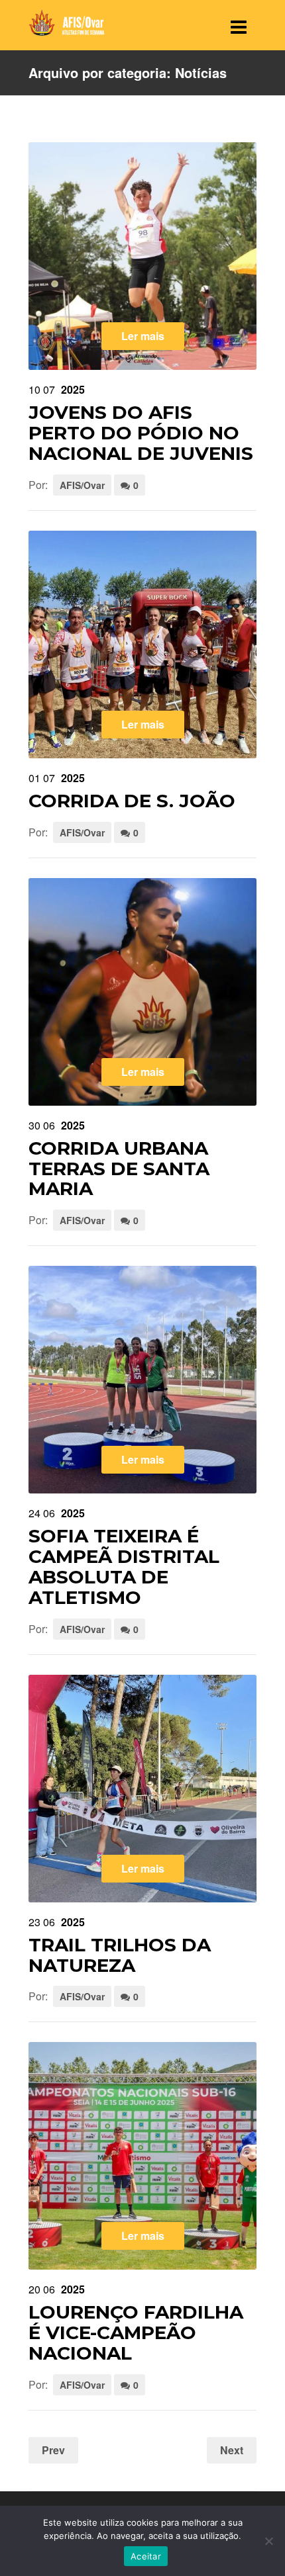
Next (232, 2450)
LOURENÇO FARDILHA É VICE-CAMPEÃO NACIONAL (136, 2332)
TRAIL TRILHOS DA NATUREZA (120, 1955)
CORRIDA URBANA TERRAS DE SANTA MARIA (119, 1169)
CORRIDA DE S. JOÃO (132, 801)
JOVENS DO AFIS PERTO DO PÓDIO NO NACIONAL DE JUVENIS (141, 433)
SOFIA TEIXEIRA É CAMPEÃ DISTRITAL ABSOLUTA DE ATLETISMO (124, 1566)
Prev (53, 2450)
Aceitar (146, 2556)
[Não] (268, 2541)
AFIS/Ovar (82, 485)
